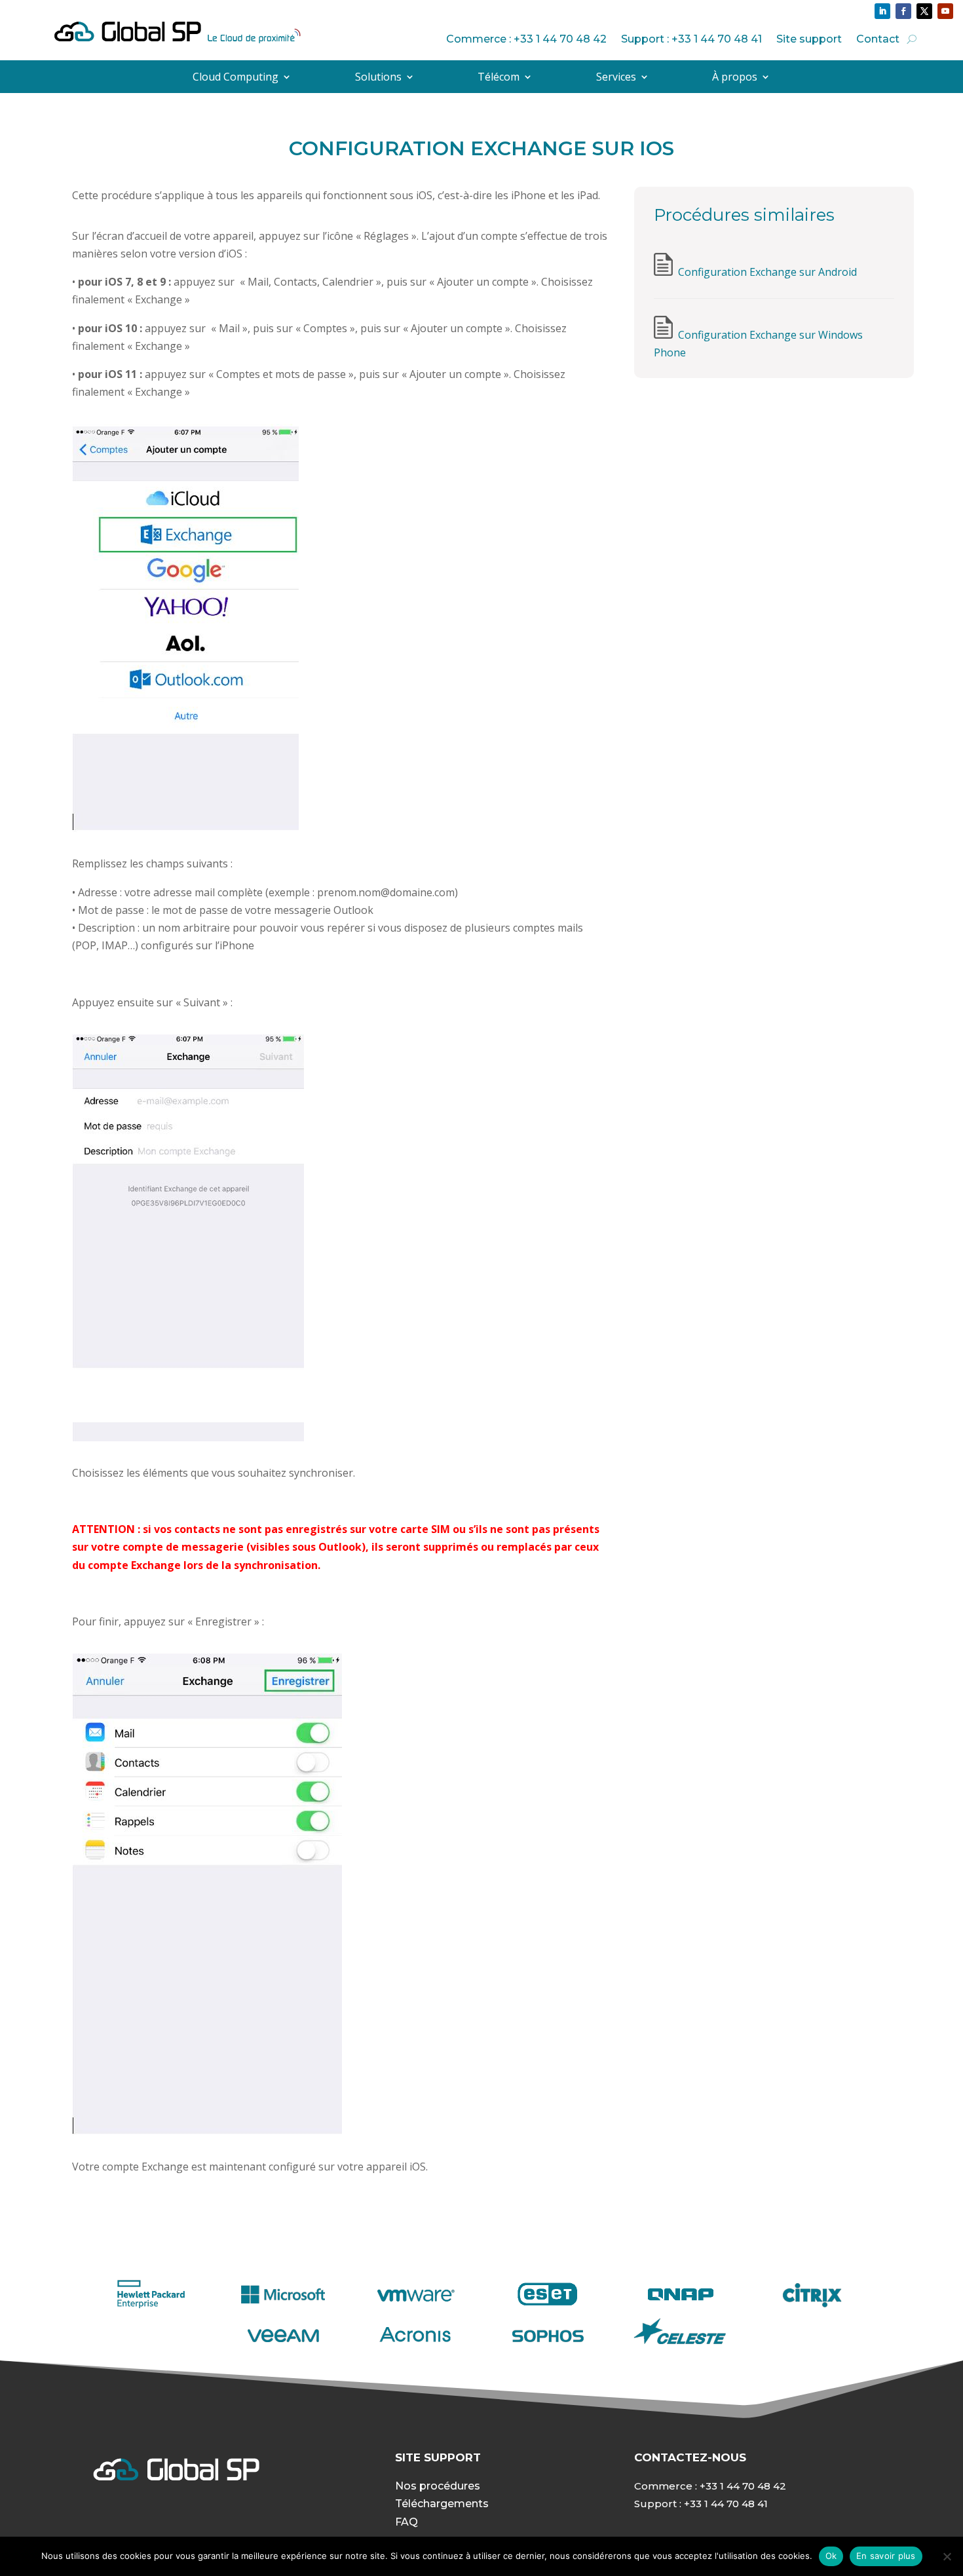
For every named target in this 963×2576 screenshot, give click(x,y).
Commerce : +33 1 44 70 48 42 (526, 39)
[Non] (947, 2556)
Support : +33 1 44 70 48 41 (691, 39)
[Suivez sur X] (924, 11)
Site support (809, 39)
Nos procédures (438, 2486)
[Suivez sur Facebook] (903, 11)
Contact (878, 39)
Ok (831, 2556)
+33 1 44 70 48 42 (743, 2486)
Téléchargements (442, 2504)
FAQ (406, 2522)
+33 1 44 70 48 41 (726, 2504)
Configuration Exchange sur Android (767, 272)
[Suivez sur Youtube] (945, 11)
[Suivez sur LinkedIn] (882, 11)
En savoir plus (886, 2556)
